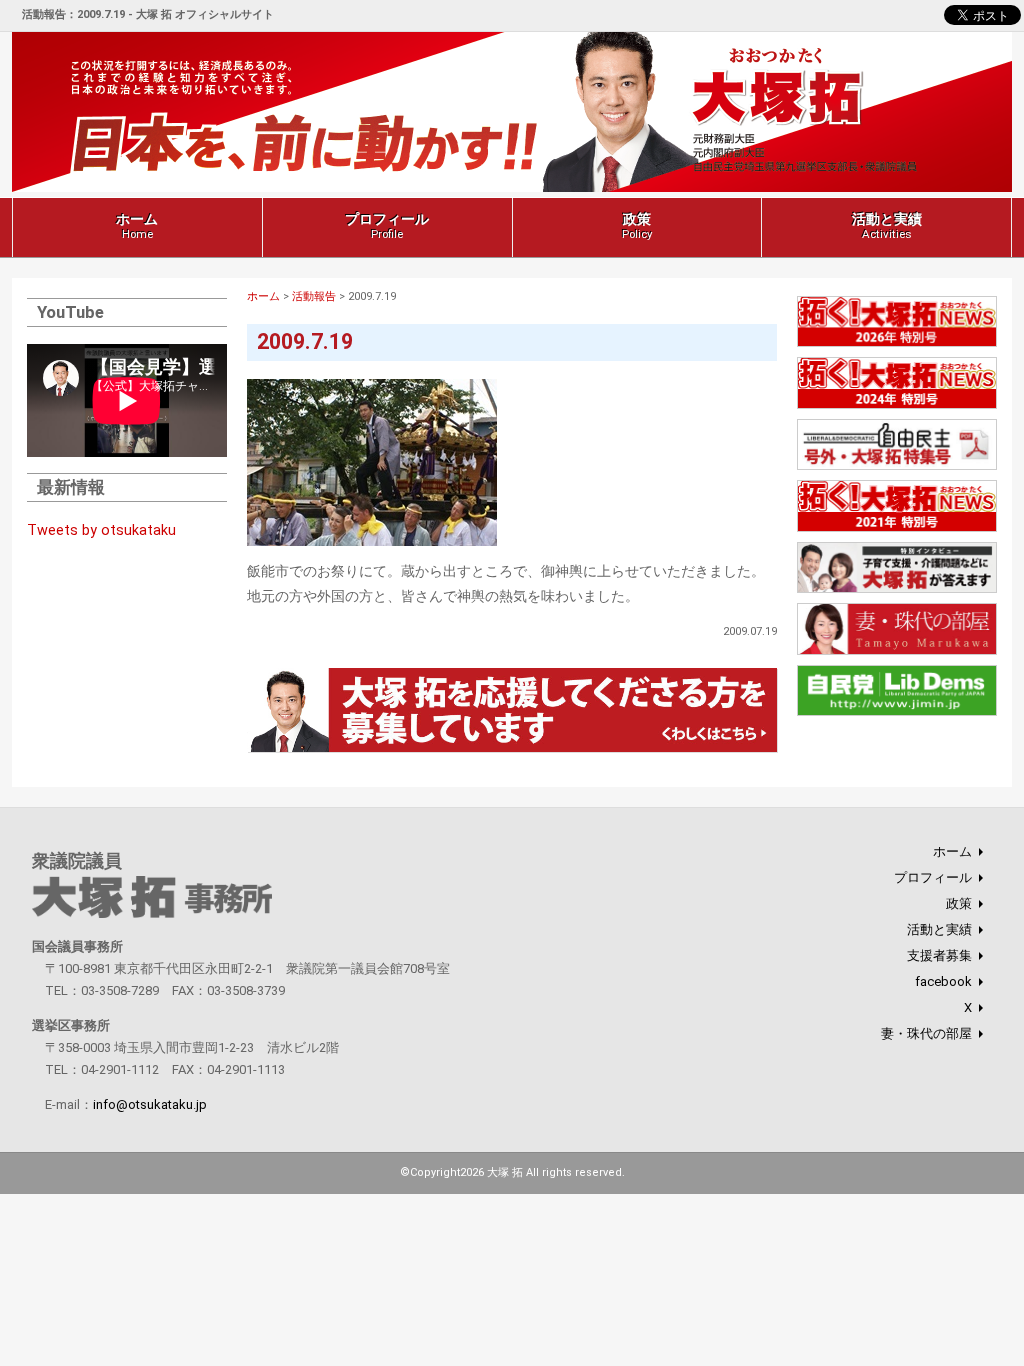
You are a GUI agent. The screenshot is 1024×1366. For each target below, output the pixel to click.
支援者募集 (939, 955)
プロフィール (387, 226)
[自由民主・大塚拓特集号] (897, 467)
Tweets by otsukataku (101, 530)
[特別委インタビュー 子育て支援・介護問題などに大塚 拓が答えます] (897, 590)
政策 (637, 226)
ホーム (137, 226)
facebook (943, 981)
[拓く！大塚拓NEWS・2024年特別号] (897, 405)
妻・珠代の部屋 (926, 1033)
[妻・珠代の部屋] (897, 651)
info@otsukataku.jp (150, 1104)
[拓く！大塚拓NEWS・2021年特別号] (897, 528)
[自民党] (897, 713)
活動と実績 (887, 226)
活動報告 (314, 296)
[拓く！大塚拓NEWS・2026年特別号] (897, 344)
